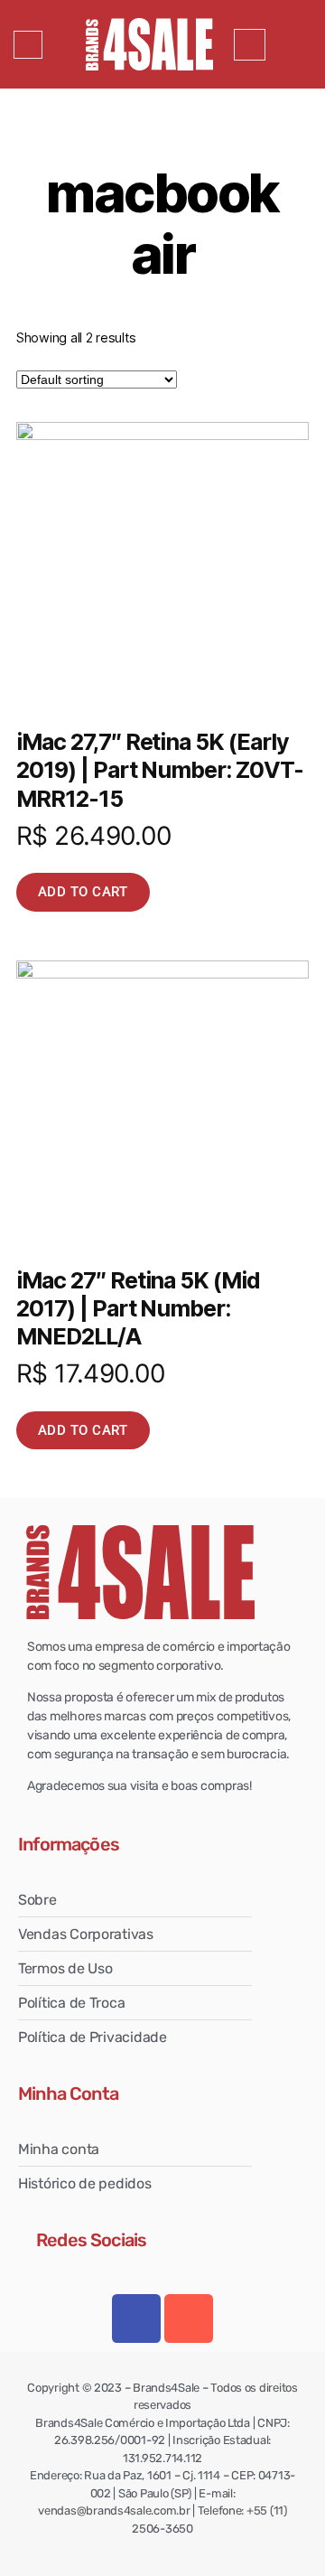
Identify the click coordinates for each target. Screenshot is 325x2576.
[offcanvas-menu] (28, 45)
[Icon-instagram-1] (189, 2318)
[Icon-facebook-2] (136, 2318)
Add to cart (83, 892)
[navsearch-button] (250, 45)
